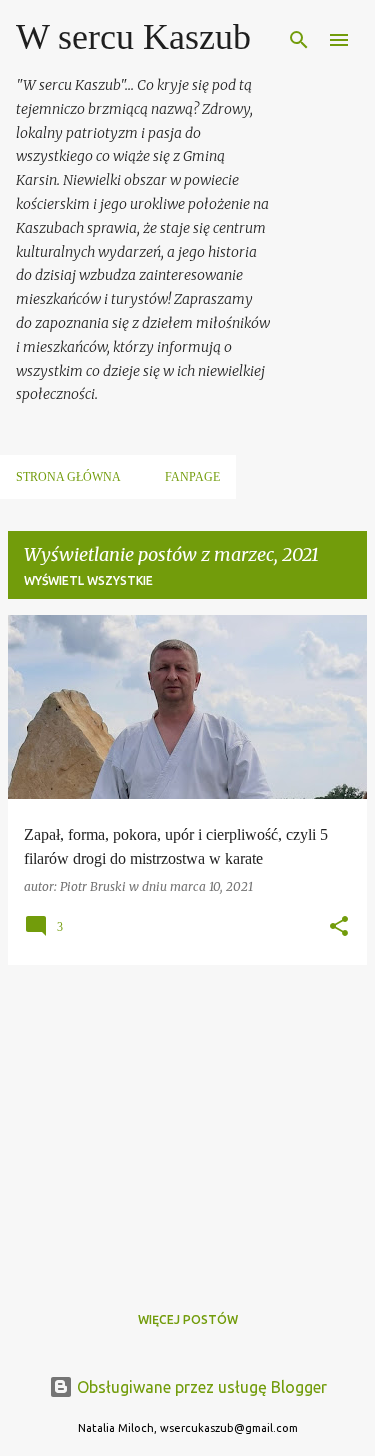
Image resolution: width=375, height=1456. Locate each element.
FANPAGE (192, 477)
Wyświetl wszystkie (88, 580)
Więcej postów (188, 1319)
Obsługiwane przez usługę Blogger (200, 1387)
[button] (339, 927)
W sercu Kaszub (133, 37)
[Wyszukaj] (299, 40)
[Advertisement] (187, 1121)
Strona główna (68, 477)
